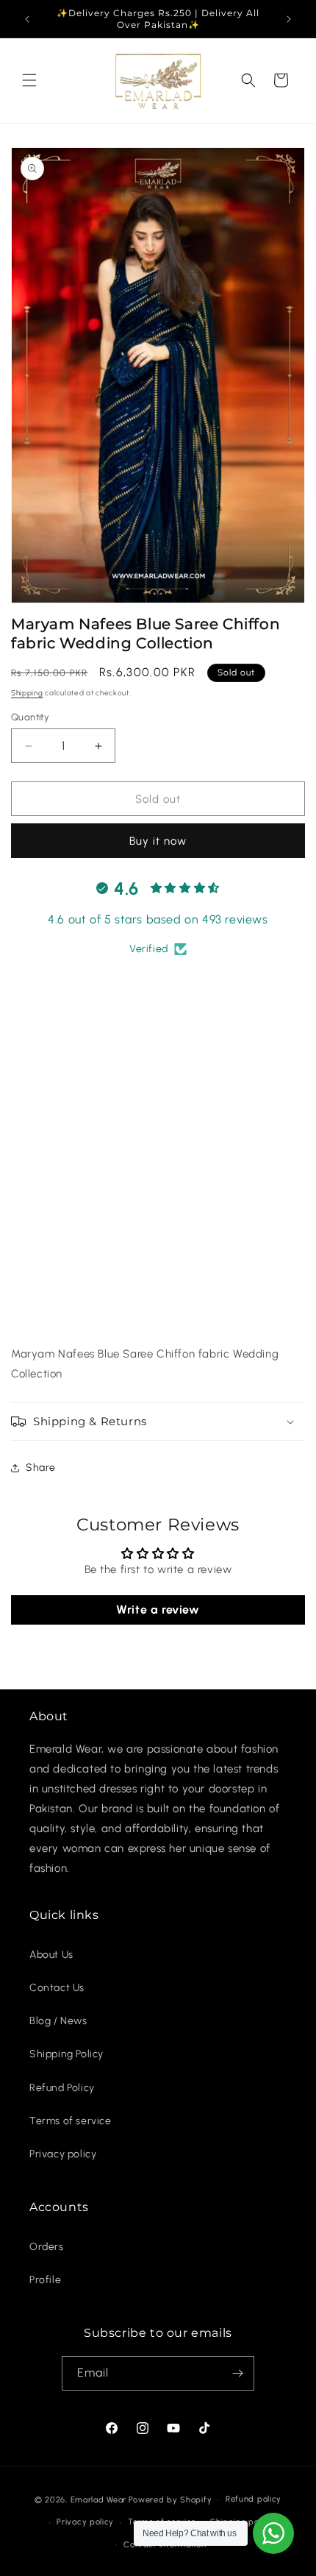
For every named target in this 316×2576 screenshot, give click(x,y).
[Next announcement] (289, 19)
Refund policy (254, 2499)
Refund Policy (62, 2088)
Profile (45, 2280)
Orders (47, 2247)
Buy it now (158, 841)
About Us (51, 1955)
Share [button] (41, 1468)
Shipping (27, 693)
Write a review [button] (158, 1610)
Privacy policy (63, 2154)
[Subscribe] (237, 2373)
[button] (29, 80)
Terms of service (71, 2121)
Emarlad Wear (98, 2500)
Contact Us (57, 1988)
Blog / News (58, 2021)
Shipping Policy (67, 2054)
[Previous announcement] (27, 19)
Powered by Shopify (170, 2500)
